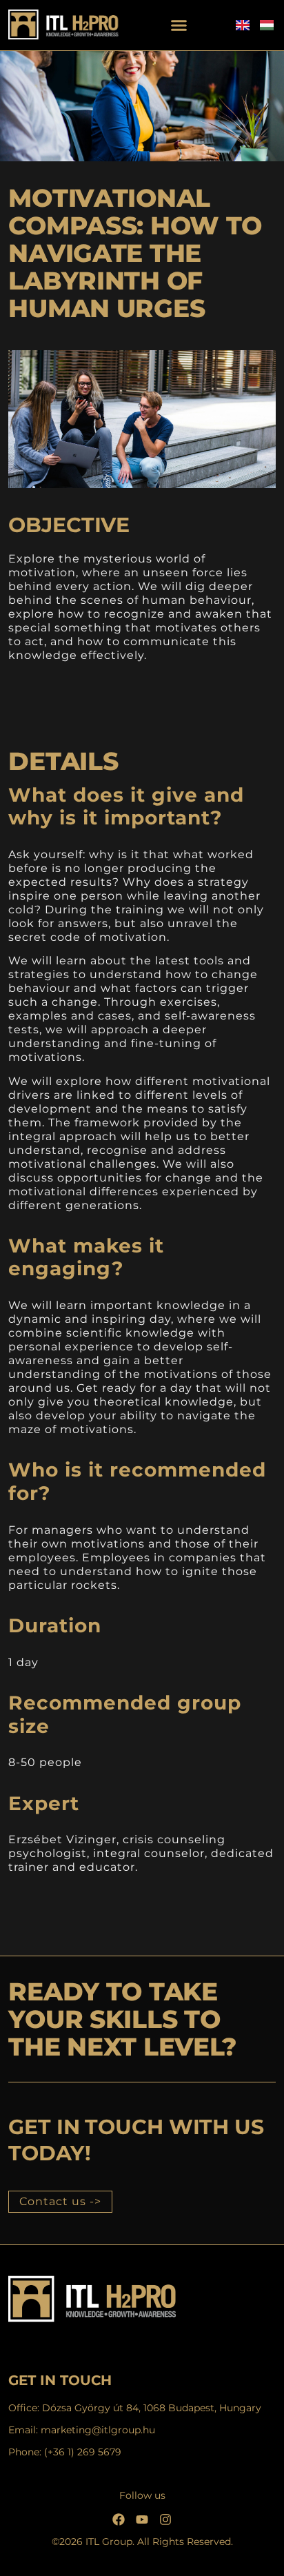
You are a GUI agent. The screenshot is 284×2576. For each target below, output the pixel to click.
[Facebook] (119, 2519)
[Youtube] (142, 2519)
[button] (179, 26)
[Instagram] (165, 2519)
